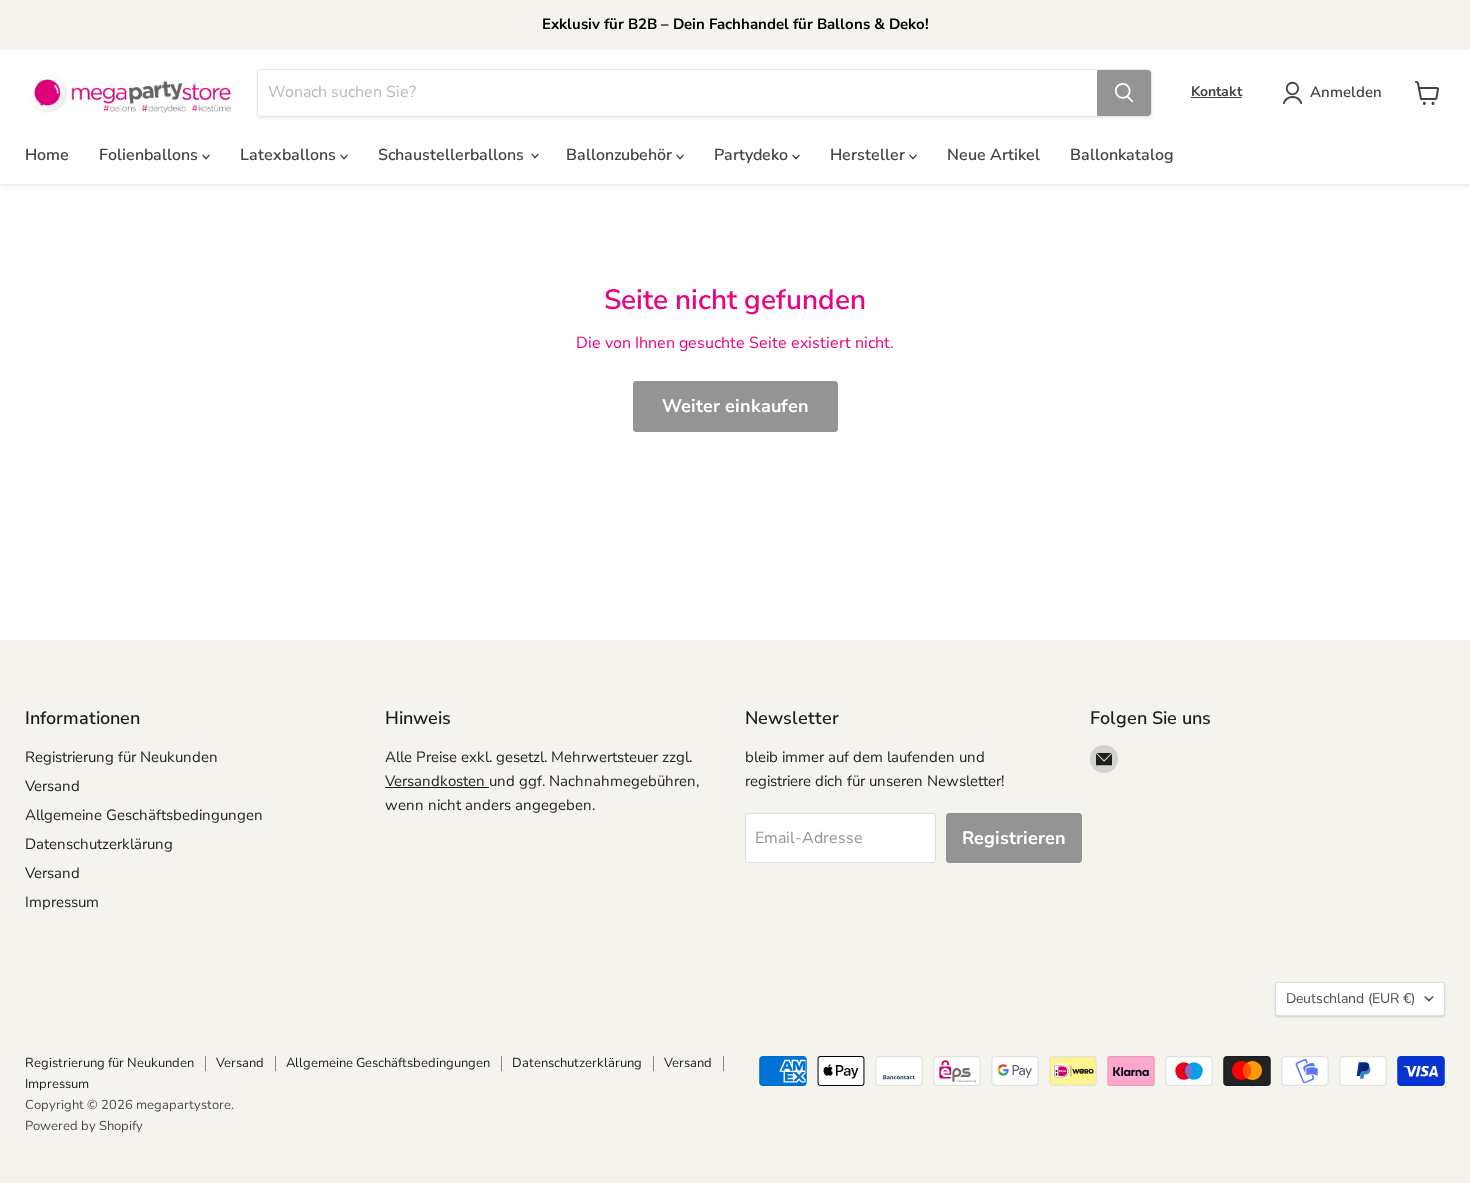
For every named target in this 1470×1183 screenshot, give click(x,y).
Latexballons (290, 155)
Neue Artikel (993, 155)
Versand (52, 786)
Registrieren (1014, 838)
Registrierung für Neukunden (121, 757)
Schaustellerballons (453, 155)
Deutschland (1350, 998)
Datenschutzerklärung (99, 844)
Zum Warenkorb (1277, 1134)
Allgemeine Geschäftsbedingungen (144, 815)
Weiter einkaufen (735, 406)
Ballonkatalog (1122, 155)
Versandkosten (437, 781)
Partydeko (753, 155)
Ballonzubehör (621, 155)
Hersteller (869, 155)
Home (47, 155)
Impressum (62, 902)
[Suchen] (1124, 93)
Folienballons (150, 155)
